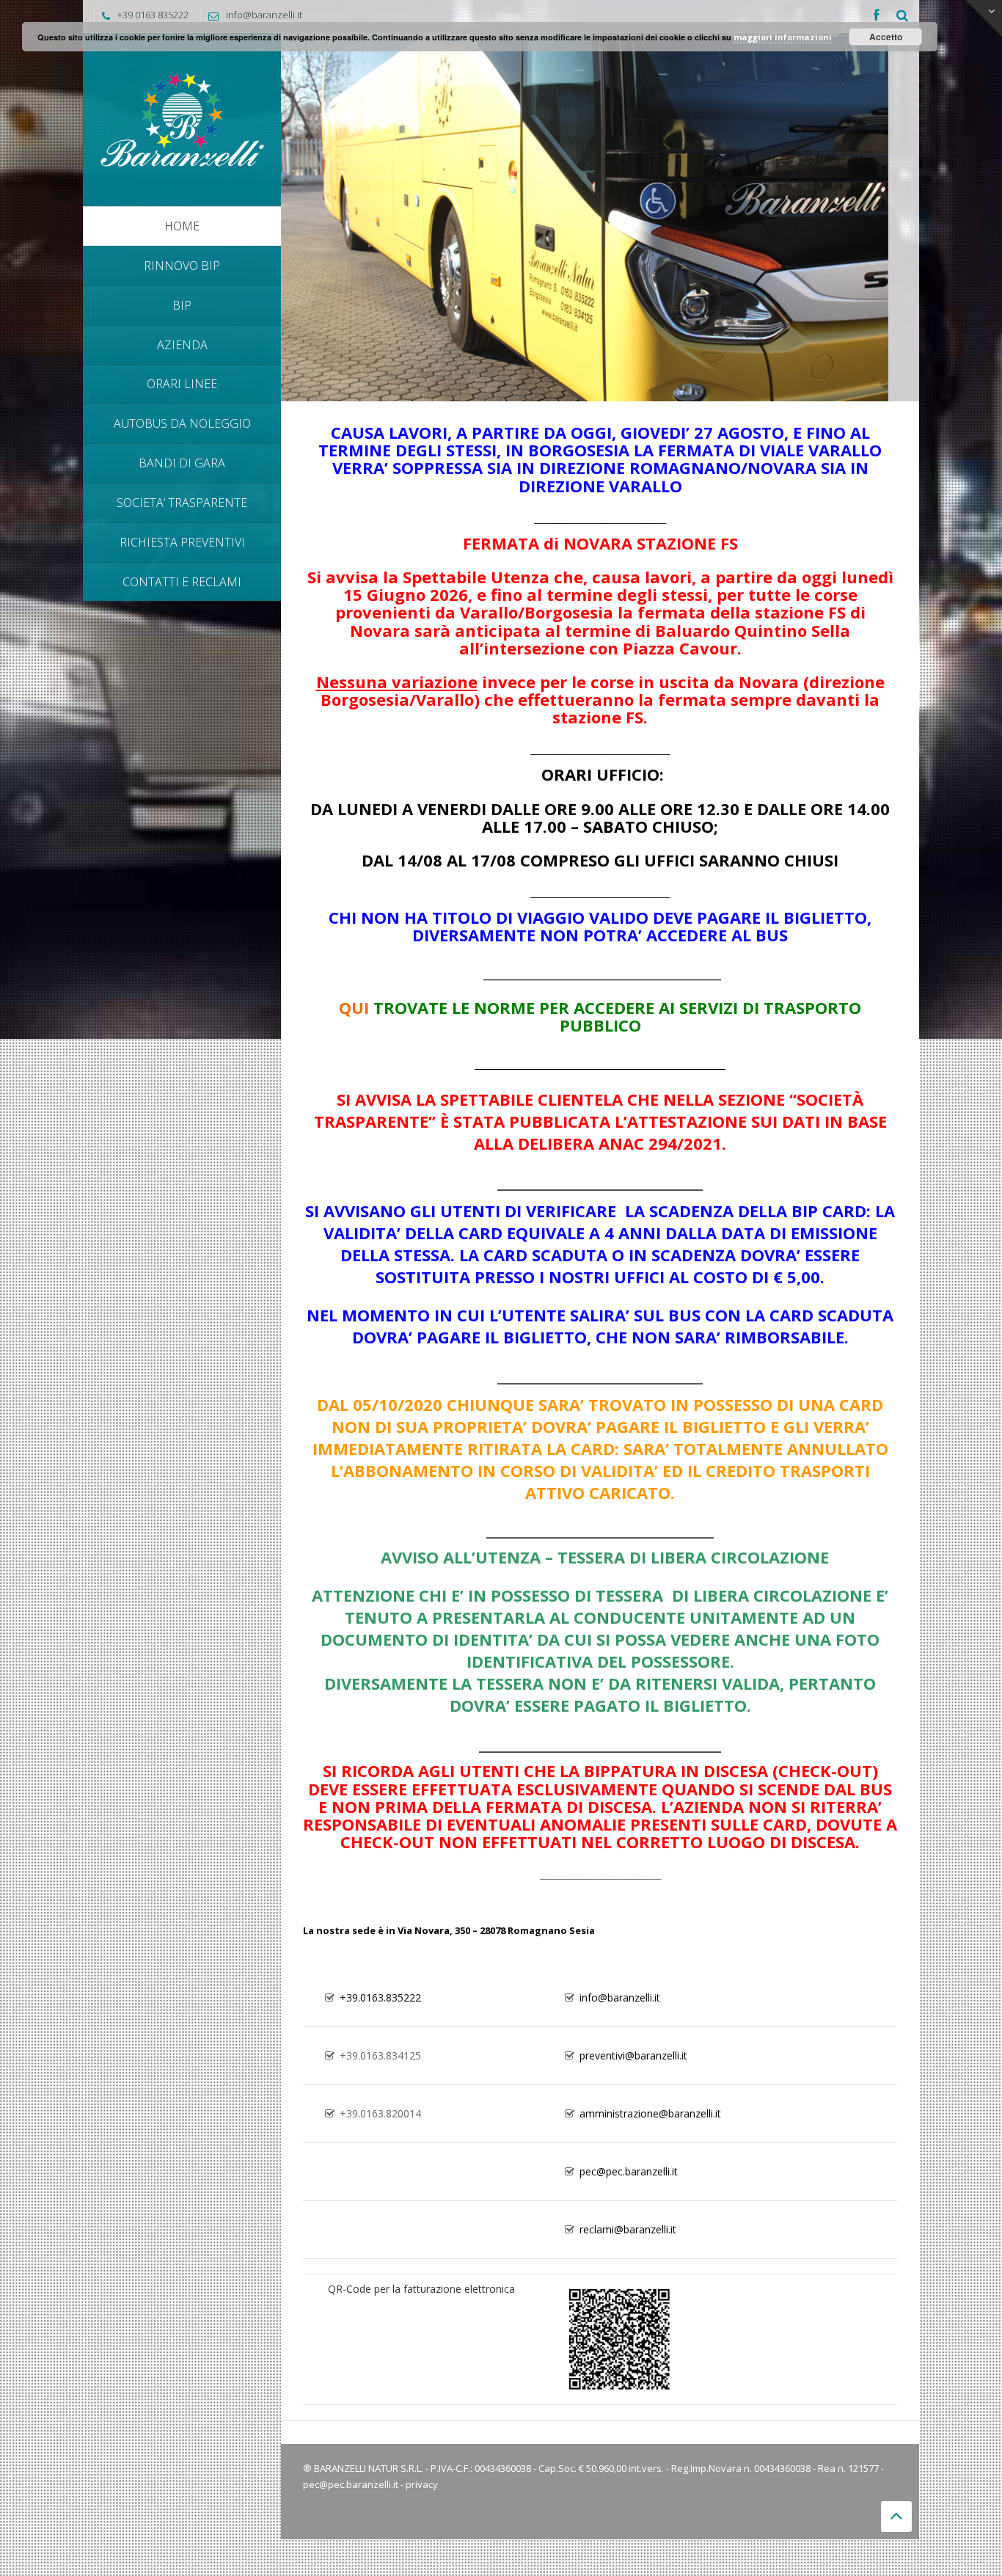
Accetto (886, 37)
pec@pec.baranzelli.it (351, 2484)
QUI (354, 1007)
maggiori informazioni (783, 37)
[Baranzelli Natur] (182, 118)
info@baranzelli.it (264, 15)
